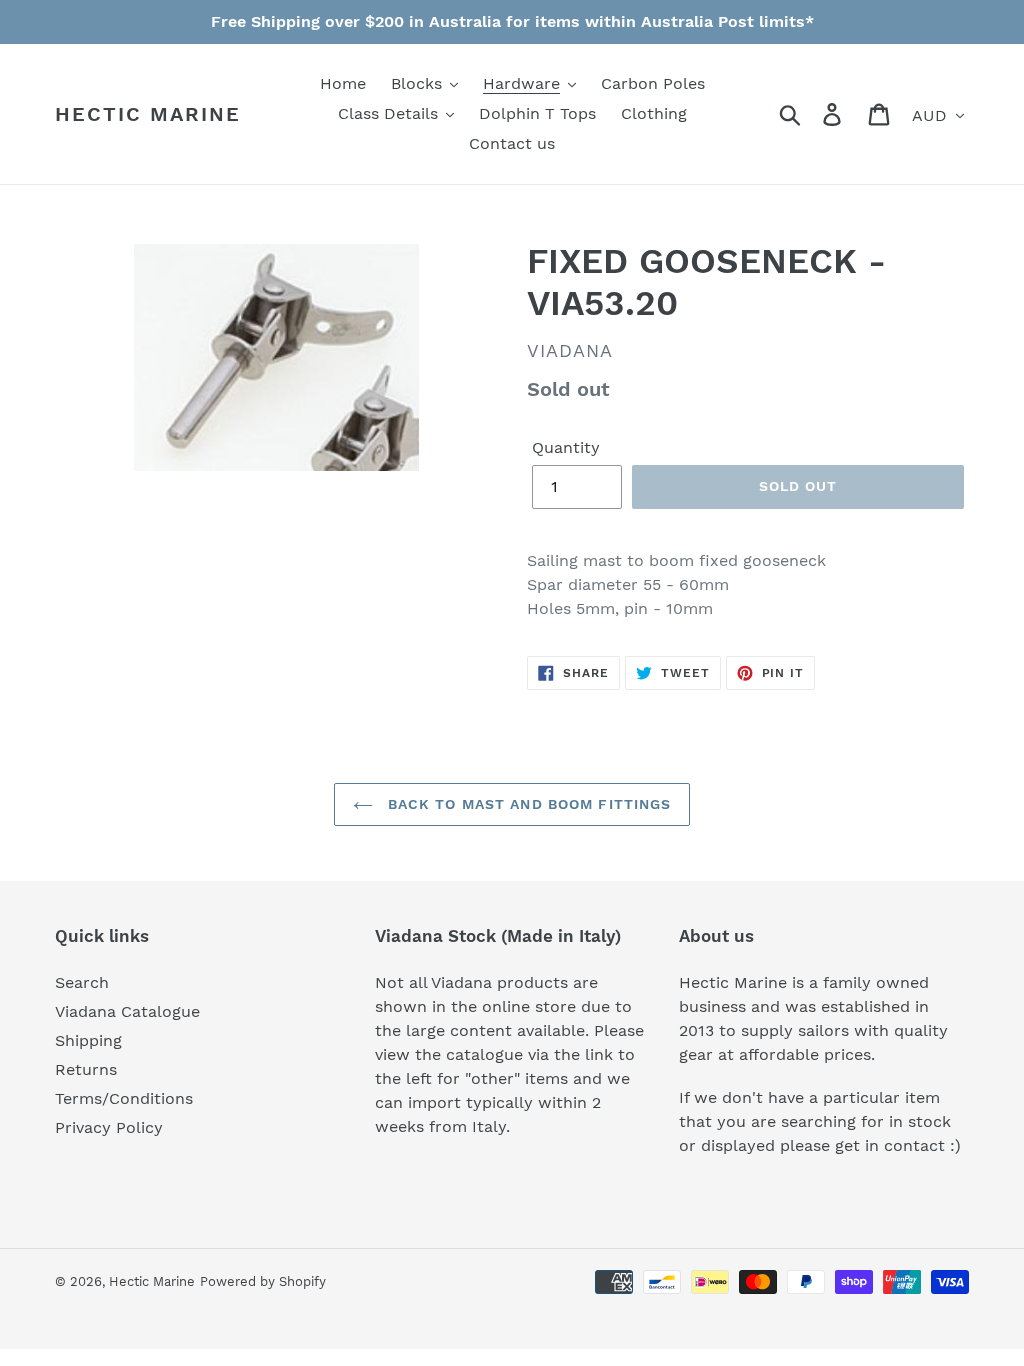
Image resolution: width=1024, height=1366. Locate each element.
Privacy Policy (109, 1127)
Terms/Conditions (124, 1098)
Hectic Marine (148, 114)
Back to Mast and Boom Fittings (527, 804)
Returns (86, 1069)
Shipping (88, 1040)
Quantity (566, 447)
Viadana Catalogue (127, 1011)
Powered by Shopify (263, 1281)
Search (82, 982)
